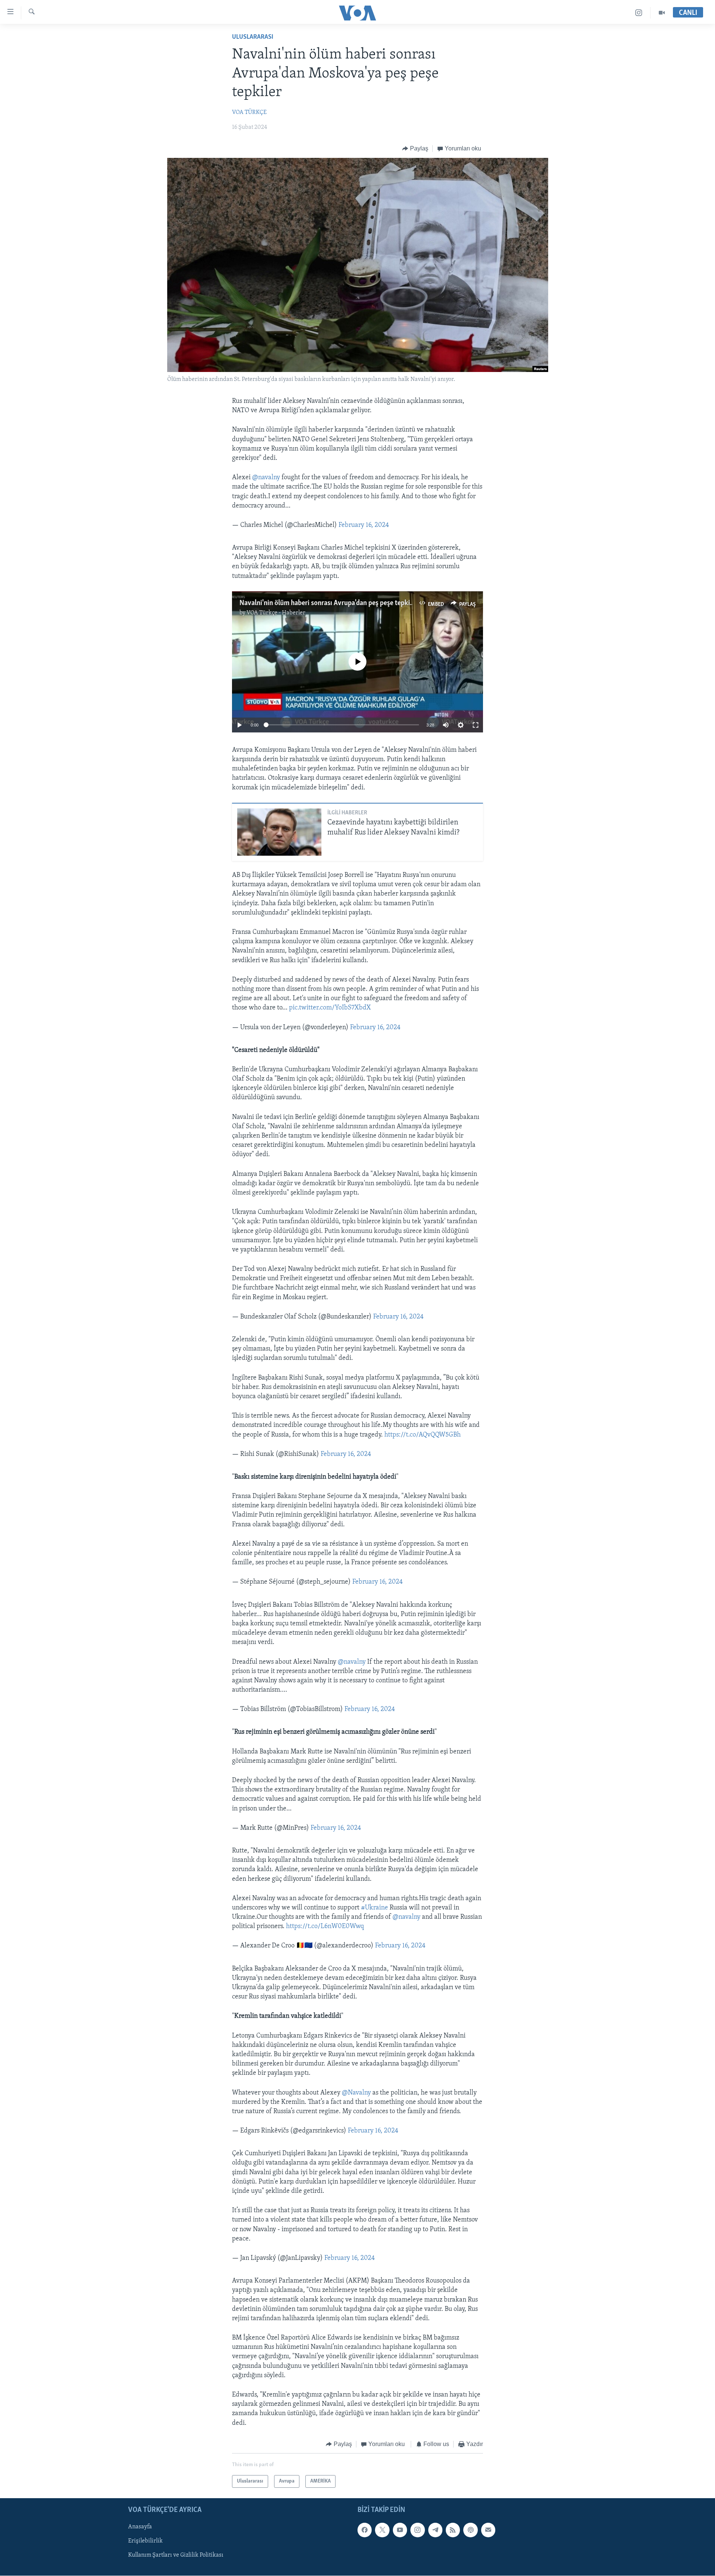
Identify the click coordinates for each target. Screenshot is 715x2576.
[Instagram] (639, 13)
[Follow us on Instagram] (417, 2530)
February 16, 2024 (364, 525)
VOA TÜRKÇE (249, 112)
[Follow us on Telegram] (435, 2530)
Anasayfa (140, 2527)
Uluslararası (253, 37)
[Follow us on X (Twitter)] (382, 2530)
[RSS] (453, 2530)
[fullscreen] (476, 725)
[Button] (415, 149)
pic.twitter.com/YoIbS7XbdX (330, 1008)
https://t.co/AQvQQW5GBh (422, 1435)
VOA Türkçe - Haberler (276, 613)
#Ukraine (374, 1908)
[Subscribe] (488, 2530)
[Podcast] (470, 2530)
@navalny (266, 478)
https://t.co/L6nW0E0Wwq (325, 1927)
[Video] (662, 13)
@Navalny (356, 2093)
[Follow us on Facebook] (365, 2530)
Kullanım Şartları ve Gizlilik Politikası (176, 2556)
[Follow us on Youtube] (400, 2530)
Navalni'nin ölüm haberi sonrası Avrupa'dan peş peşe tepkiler (329, 603)
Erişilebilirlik (145, 2541)
